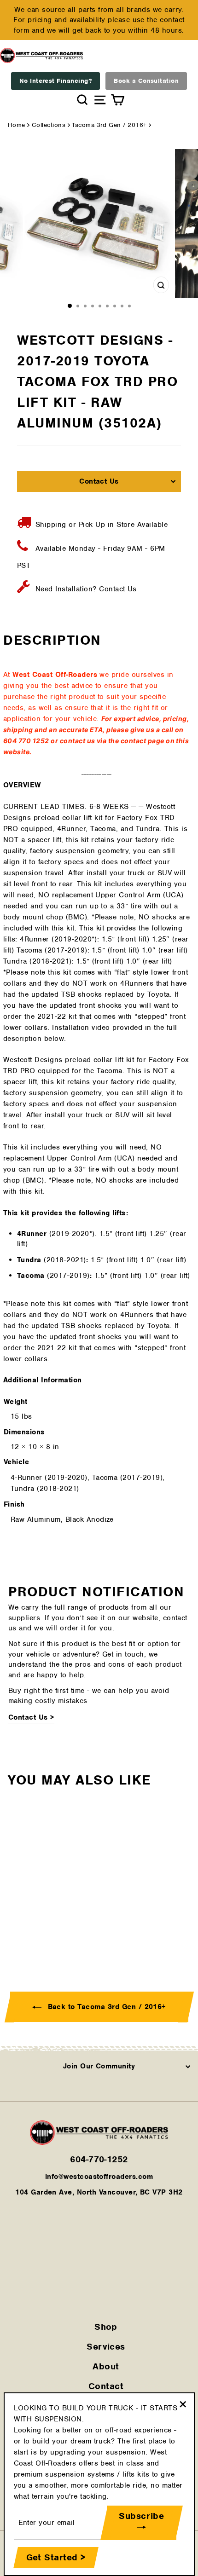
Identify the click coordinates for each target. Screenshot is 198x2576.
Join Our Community (99, 2066)
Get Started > (56, 2557)
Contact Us (99, 481)
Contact (106, 2386)
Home (17, 125)
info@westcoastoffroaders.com (99, 2177)
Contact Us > (31, 1717)
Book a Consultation (146, 81)
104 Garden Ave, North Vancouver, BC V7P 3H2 (99, 2192)
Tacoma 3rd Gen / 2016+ (109, 125)
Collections (49, 125)
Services (106, 2347)
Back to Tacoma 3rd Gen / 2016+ (105, 2007)
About (106, 2366)
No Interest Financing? (56, 81)
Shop (106, 2327)
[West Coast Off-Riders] (99, 2143)
